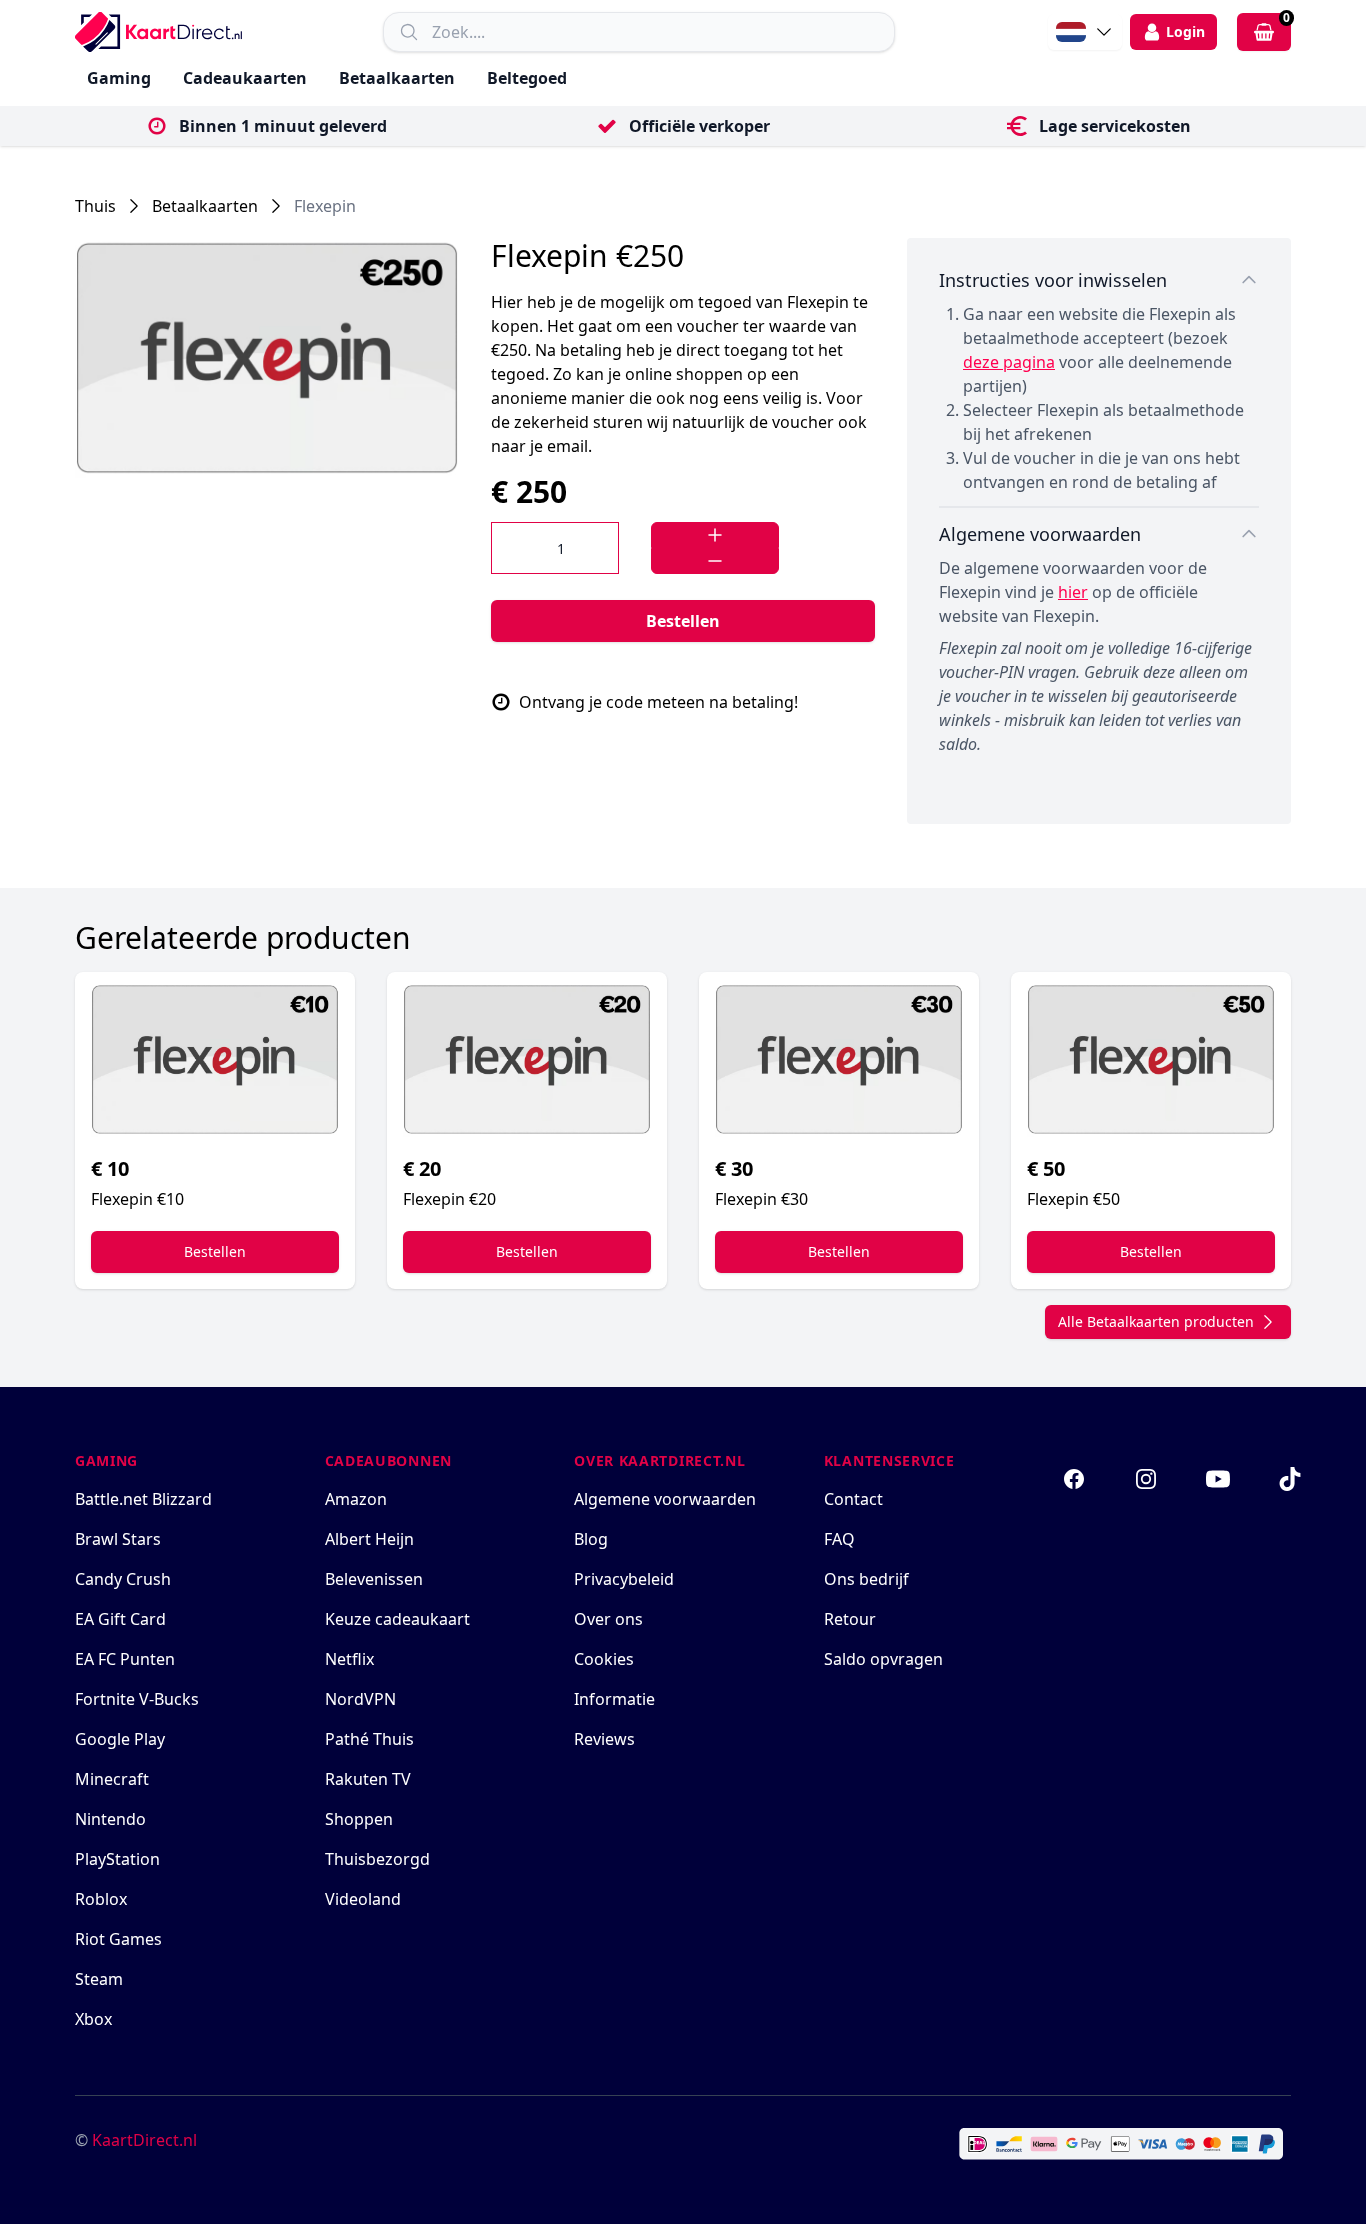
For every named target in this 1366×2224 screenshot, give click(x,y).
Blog (591, 1539)
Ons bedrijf (866, 1579)
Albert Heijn (369, 1539)
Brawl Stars (118, 1539)
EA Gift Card (120, 1619)
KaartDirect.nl (144, 2140)
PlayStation (117, 1859)
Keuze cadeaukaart (397, 1619)
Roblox (101, 1899)
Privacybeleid (624, 1579)
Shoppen (359, 1819)
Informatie (614, 1699)
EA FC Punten (125, 1659)
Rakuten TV (368, 1779)
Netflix (349, 1659)
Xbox (93, 2019)
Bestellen (683, 621)
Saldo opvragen (883, 1659)
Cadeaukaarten (245, 78)
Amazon (356, 1499)
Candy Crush (123, 1579)
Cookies (604, 1659)
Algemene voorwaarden (665, 1499)
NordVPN (360, 1699)
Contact (853, 1499)
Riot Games (118, 1939)
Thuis (95, 206)
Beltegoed (527, 78)
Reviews (604, 1739)
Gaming (119, 78)
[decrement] (715, 561)
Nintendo (110, 1819)
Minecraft (112, 1779)
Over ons (608, 1619)
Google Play (120, 1739)
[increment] (715, 535)
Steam (99, 1979)
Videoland (363, 1899)
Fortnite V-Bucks (137, 1699)
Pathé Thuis (369, 1739)
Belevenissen (374, 1579)
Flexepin (325, 206)
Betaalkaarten (397, 78)
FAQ (839, 1539)
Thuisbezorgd (377, 1859)
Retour (850, 1619)
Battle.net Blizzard (143, 1499)
